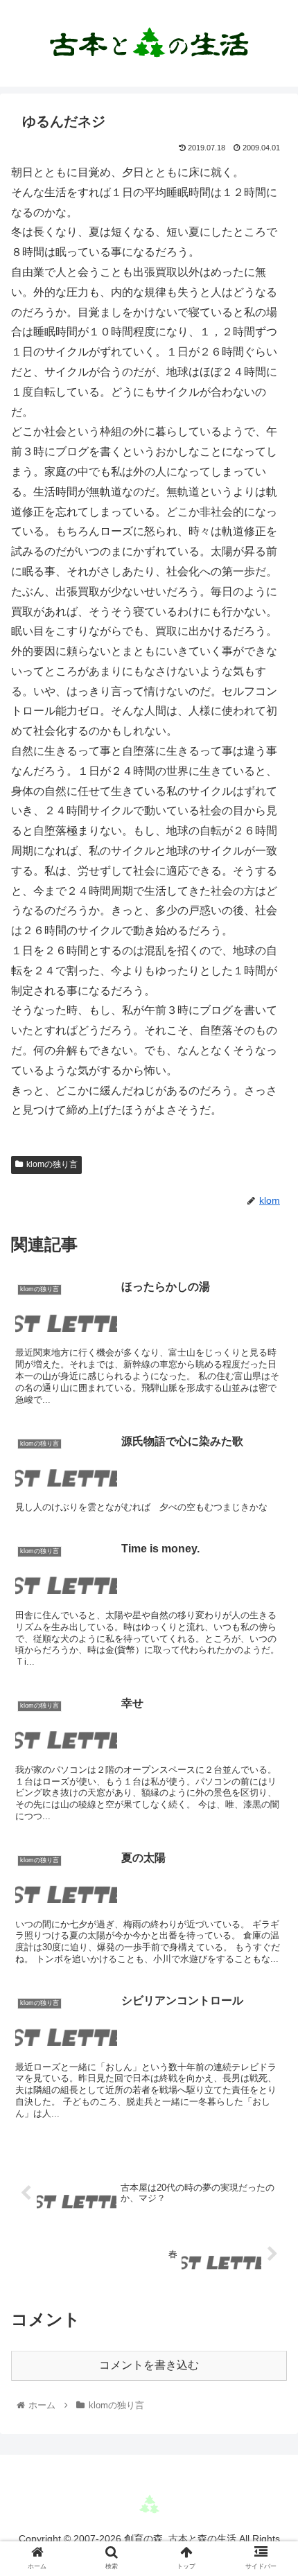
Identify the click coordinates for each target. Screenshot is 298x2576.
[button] (269, 1675)
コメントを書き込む (149, 2365)
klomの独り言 (52, 1164)
